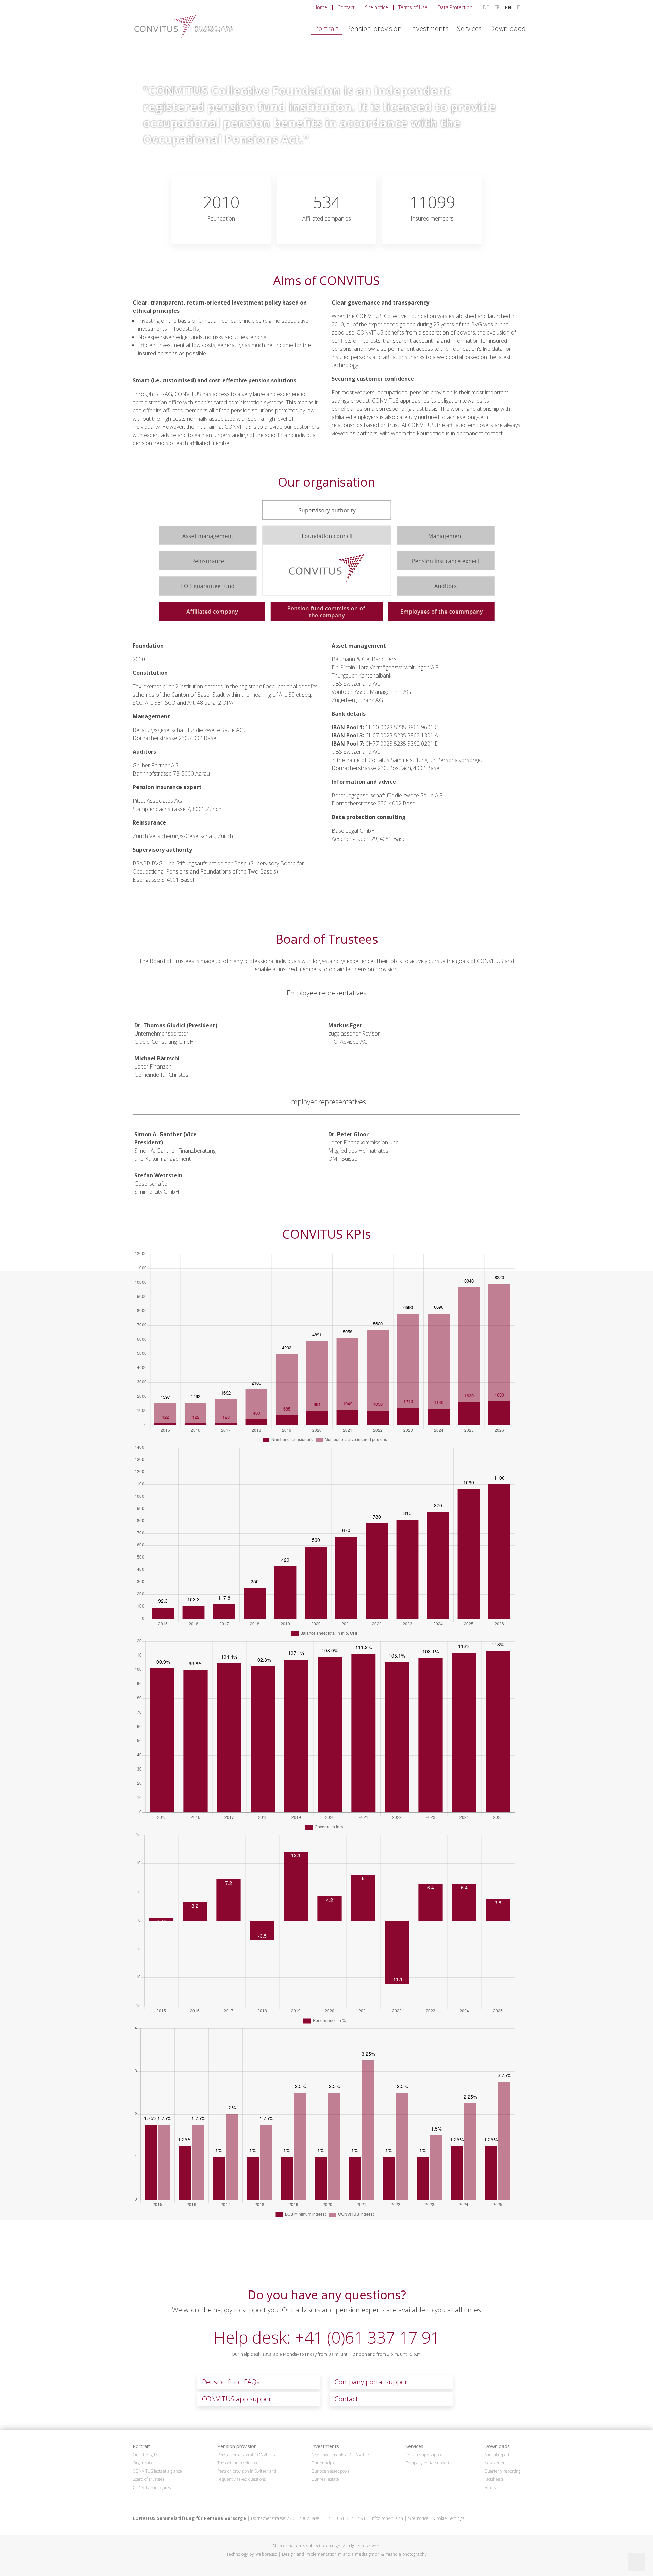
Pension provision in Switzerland (247, 2471)
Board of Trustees (148, 2479)
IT (519, 7)
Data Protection (455, 7)
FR (498, 7)
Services (470, 28)
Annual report (497, 2455)
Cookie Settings (449, 2518)
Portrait (326, 28)
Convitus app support (425, 2455)
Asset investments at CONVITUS (341, 2455)
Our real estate (325, 2479)
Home (320, 7)
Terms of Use (413, 7)
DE (487, 7)
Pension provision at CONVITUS (246, 2455)
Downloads (508, 28)
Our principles (324, 2463)
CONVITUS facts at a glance (157, 2471)
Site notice (376, 7)
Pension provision (374, 28)
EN (509, 7)
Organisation (144, 2463)
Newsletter (495, 2463)
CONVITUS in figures (152, 2488)
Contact (346, 7)
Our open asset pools (330, 2471)
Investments (430, 28)
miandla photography (406, 2554)
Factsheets (494, 2479)
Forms (490, 2488)
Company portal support (372, 2382)
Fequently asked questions (241, 2479)
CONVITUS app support (238, 2399)
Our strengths (145, 2455)
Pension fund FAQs (231, 2382)
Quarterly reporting (502, 2471)
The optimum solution (237, 2463)
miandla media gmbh (359, 2554)
